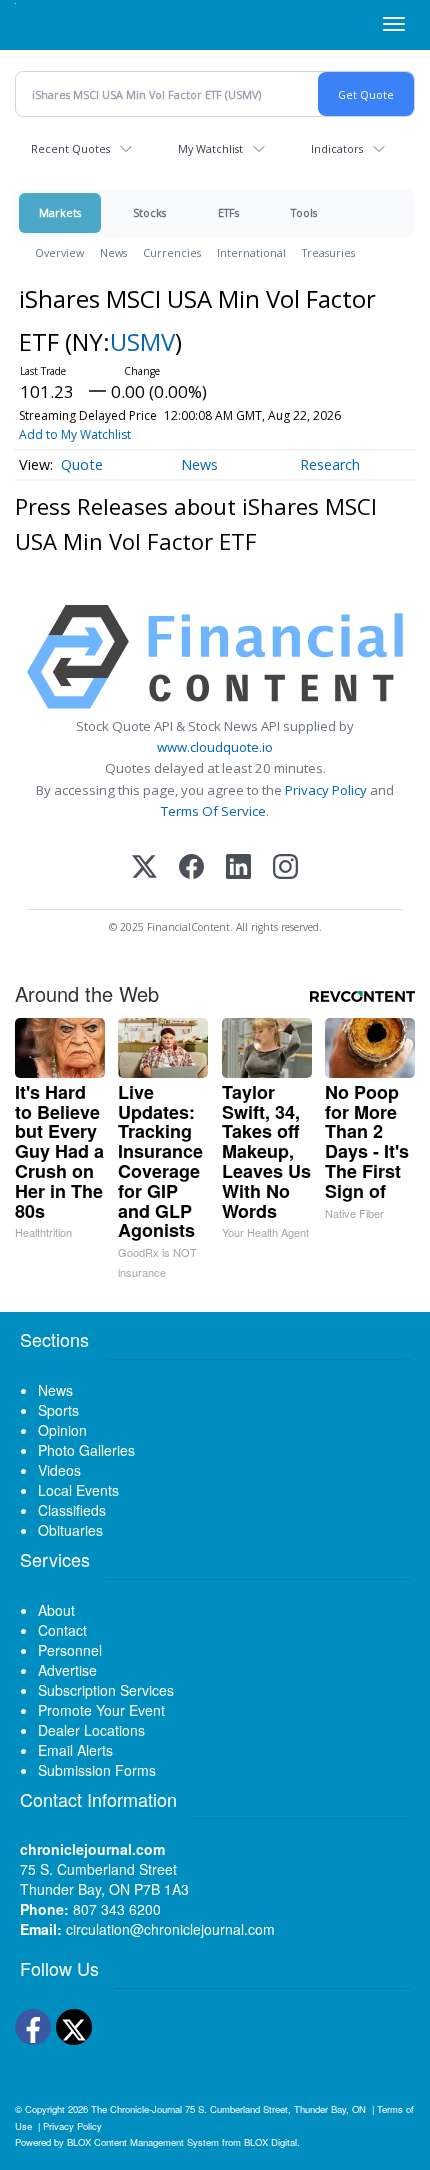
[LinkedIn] (238, 868)
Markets (60, 212)
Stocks (149, 212)
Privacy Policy (326, 790)
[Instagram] (285, 868)
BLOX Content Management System (143, 2142)
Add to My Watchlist (75, 434)
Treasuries (328, 252)
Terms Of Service (213, 811)
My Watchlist (210, 148)
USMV (142, 341)
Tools (304, 212)
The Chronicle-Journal (136, 2109)
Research (330, 464)
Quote (82, 464)
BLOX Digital (270, 2142)
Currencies (172, 252)
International (251, 252)
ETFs (228, 212)
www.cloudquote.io (215, 747)
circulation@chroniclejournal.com (170, 1929)
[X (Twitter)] (144, 868)
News (113, 252)
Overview (59, 252)
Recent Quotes (70, 148)
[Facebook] (191, 868)
